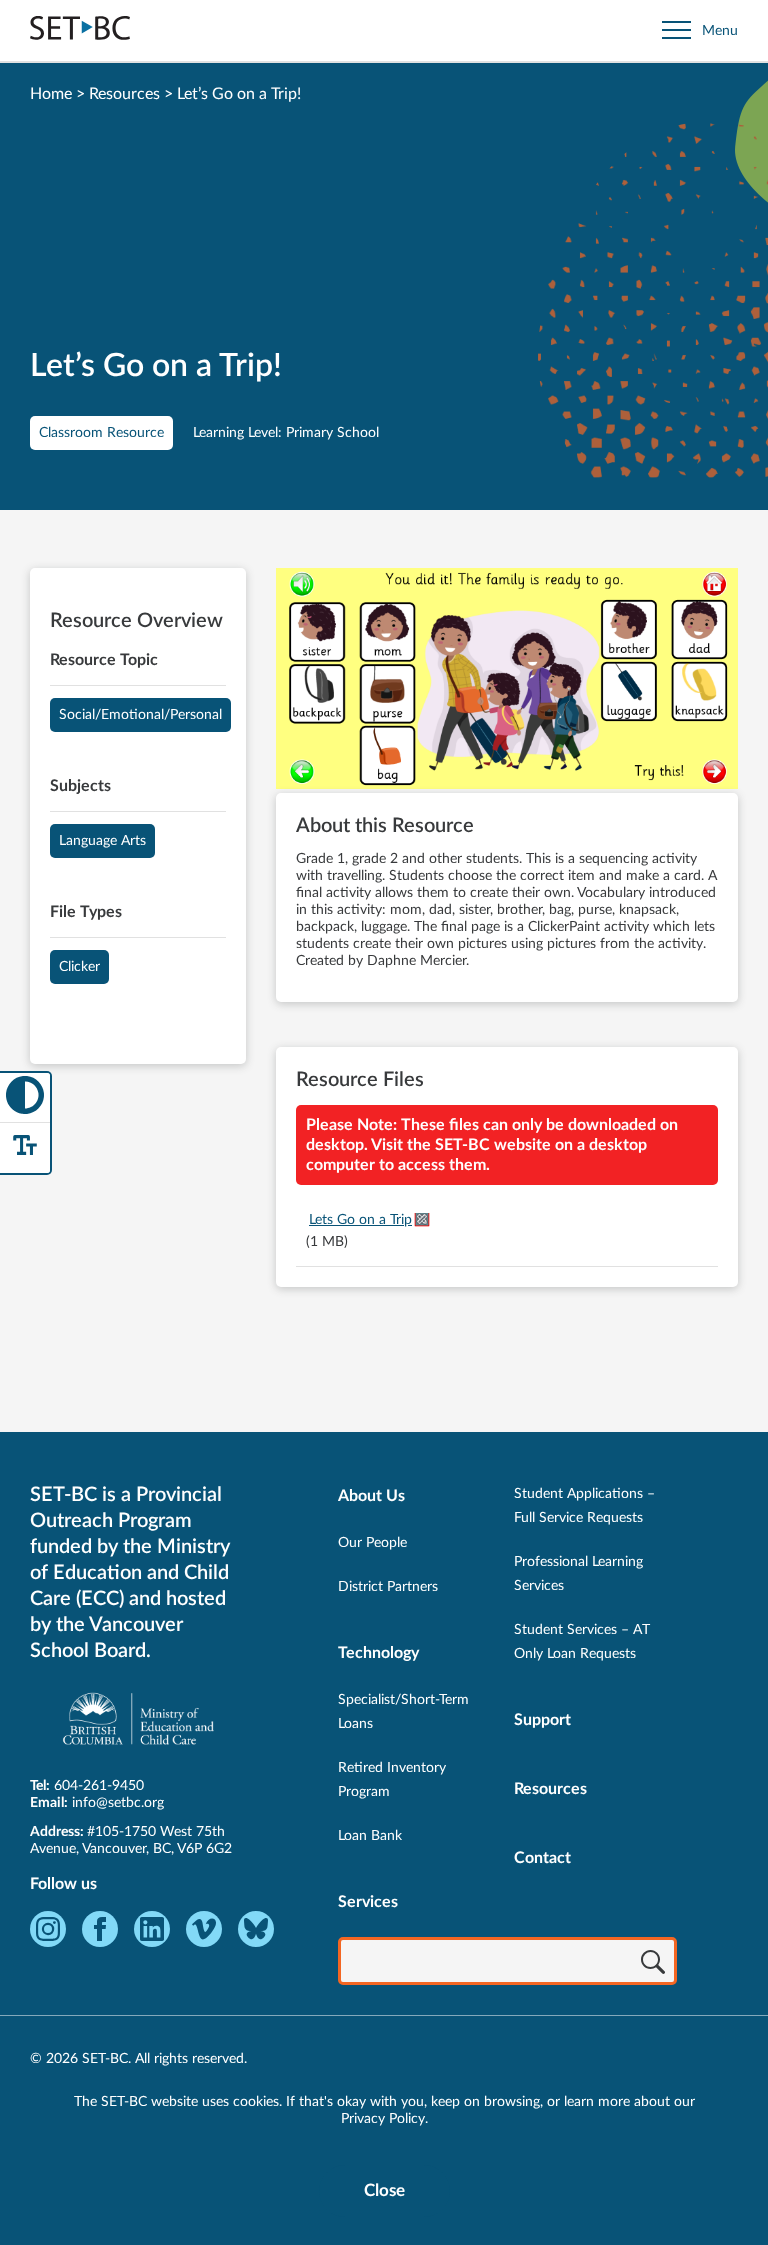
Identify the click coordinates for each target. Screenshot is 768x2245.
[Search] (653, 1963)
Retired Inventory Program (392, 1780)
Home (51, 94)
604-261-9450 (99, 1786)
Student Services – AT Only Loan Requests (582, 1642)
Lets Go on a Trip (360, 1220)
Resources (124, 94)
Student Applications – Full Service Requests (584, 1506)
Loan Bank (370, 1836)
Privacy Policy (383, 2119)
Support (542, 1720)
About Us (371, 1496)
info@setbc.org (118, 1803)
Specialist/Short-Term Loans (403, 1712)
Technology (378, 1653)
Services (368, 1902)
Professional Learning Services (578, 1574)
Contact (542, 1858)
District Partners (388, 1587)
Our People (372, 1543)
